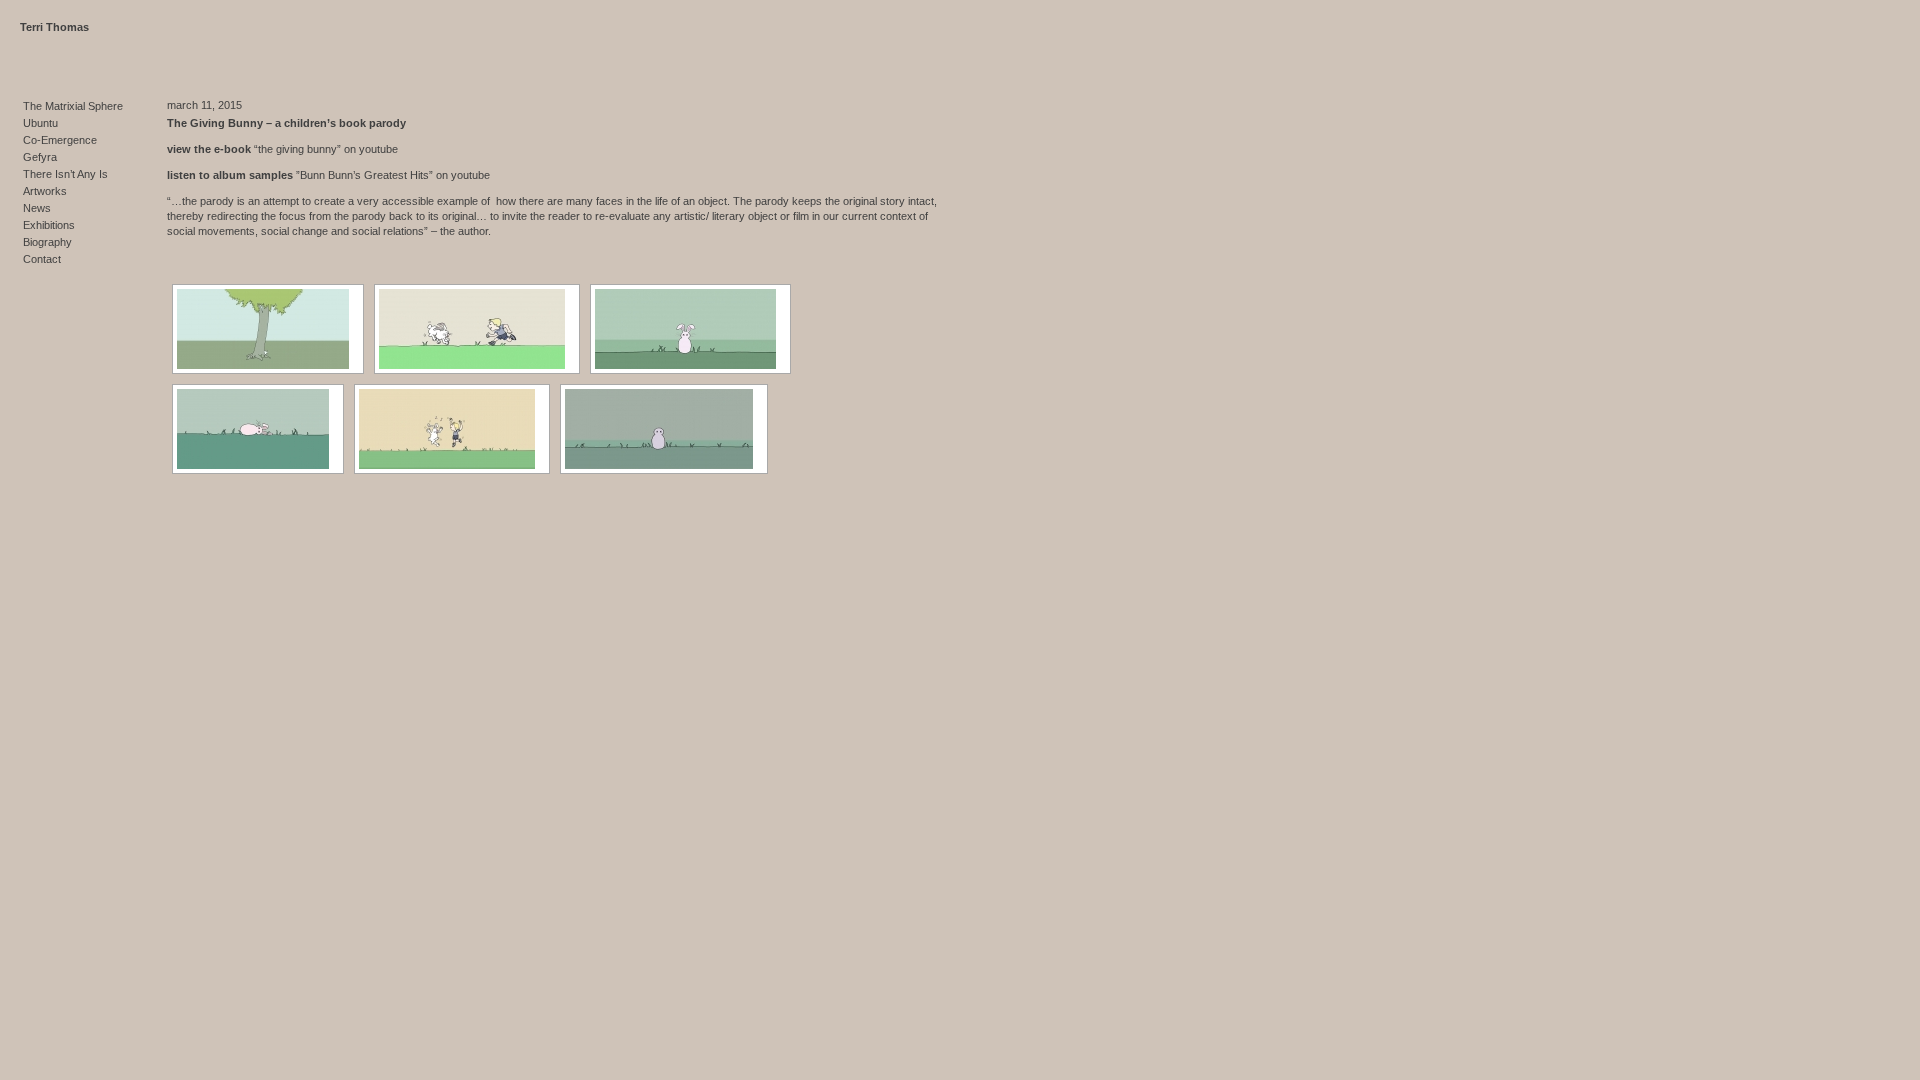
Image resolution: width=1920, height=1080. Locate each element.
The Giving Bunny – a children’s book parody (286, 123)
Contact (42, 259)
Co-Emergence (60, 140)
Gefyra (40, 157)
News (37, 208)
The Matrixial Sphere (73, 106)
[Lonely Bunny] (664, 429)
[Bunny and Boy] (477, 329)
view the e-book (210, 149)
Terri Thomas (54, 27)
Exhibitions (49, 225)
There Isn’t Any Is (65, 174)
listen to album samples (231, 175)
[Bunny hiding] (268, 329)
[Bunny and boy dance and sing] (452, 429)
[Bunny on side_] (258, 429)
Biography (47, 242)
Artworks (45, 191)
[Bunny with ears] (690, 329)
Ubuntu (40, 123)
